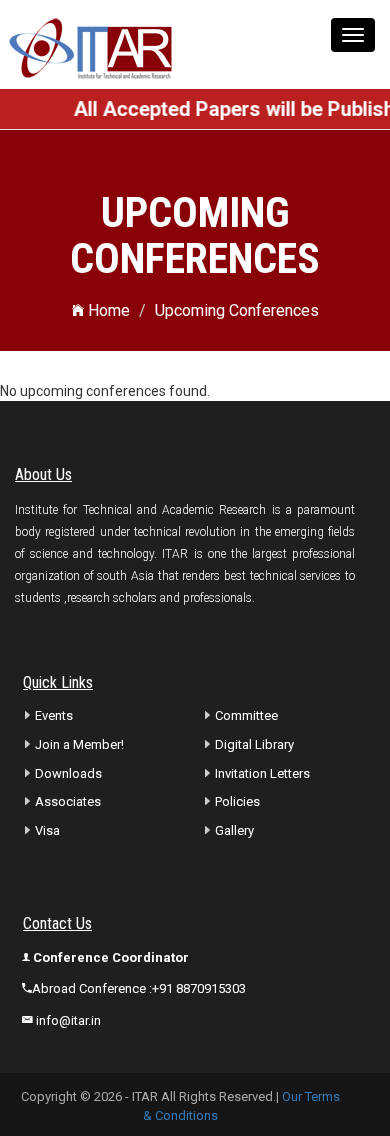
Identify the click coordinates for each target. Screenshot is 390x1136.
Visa (47, 830)
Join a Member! (79, 744)
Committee (246, 715)
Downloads (68, 773)
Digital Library (254, 744)
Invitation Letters (262, 773)
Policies (237, 801)
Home (107, 310)
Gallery (234, 830)
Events (54, 715)
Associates (68, 801)
